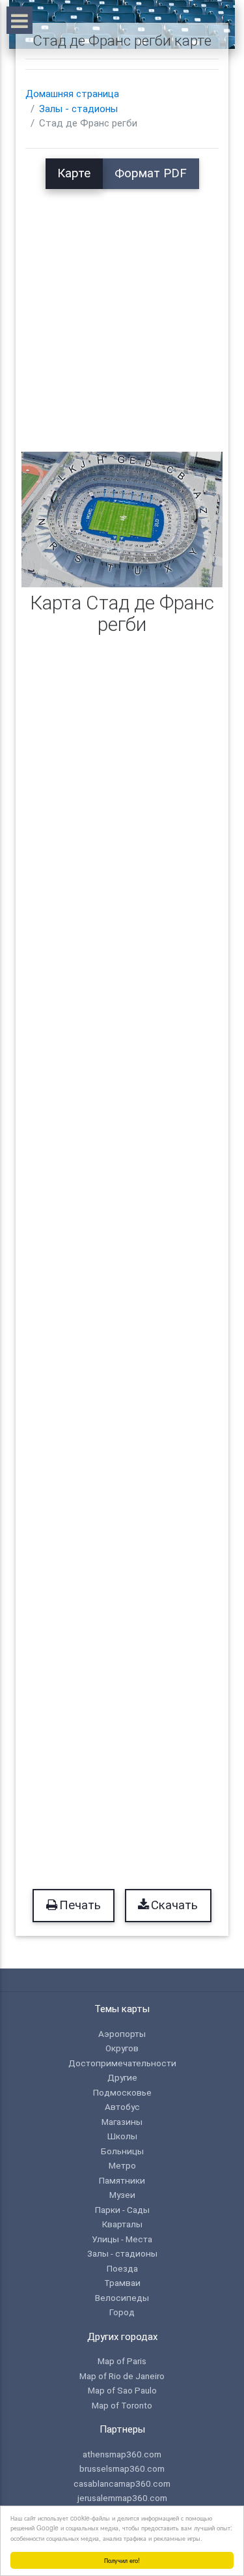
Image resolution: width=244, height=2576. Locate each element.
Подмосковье (122, 2092)
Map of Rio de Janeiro (122, 2376)
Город (122, 2312)
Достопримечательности (122, 2063)
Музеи (122, 2195)
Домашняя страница (72, 94)
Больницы (122, 2151)
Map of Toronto (122, 2405)
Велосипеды (122, 2298)
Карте (74, 173)
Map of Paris (122, 2361)
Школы (122, 2136)
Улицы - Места (122, 2239)
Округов (122, 2048)
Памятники (122, 2180)
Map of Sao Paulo (122, 2390)
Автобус (122, 2107)
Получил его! (122, 2560)
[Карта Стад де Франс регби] (122, 519)
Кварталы (122, 2224)
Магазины (122, 2122)
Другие (122, 2077)
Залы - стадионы (78, 109)
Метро (122, 2165)
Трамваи (122, 2283)
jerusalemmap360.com (122, 2498)
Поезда (122, 2268)
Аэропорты (122, 2034)
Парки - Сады (122, 2210)
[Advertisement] (122, 311)
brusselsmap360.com (122, 2468)
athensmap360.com (122, 2454)
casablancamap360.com (122, 2483)
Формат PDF (151, 173)
